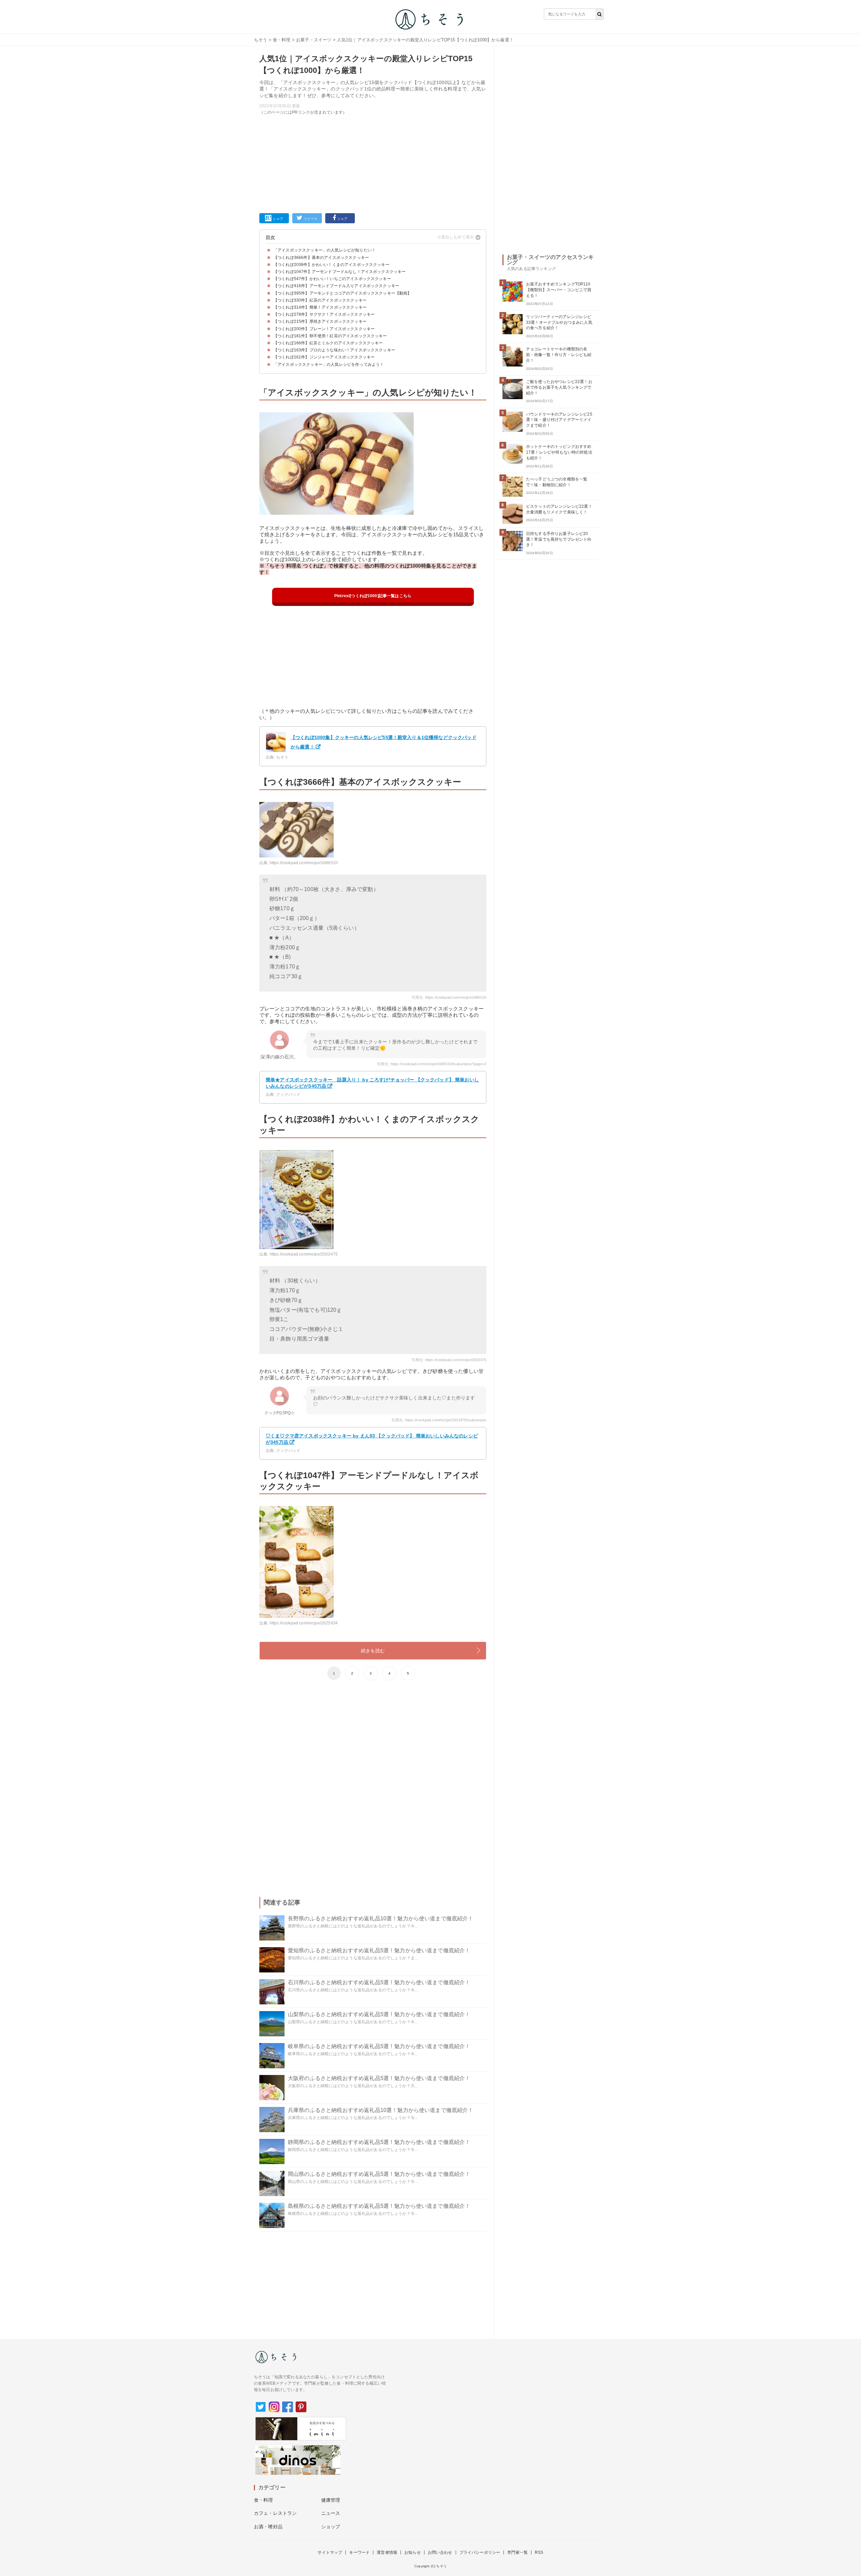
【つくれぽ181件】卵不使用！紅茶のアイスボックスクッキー (330, 336)
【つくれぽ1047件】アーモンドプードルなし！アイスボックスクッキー (340, 272)
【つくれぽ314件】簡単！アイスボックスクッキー (320, 307)
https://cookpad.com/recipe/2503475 (304, 1254)
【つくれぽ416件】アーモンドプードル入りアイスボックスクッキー (336, 286)
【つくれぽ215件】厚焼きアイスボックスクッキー (320, 321)
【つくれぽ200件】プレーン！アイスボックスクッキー (324, 329)
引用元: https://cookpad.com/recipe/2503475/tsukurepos (439, 1420)
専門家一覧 (517, 2552)
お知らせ (413, 2552)
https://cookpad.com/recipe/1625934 (304, 1623)
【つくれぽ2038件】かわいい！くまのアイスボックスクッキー (331, 265)
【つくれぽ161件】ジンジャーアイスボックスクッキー (324, 357)
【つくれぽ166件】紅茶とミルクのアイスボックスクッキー (328, 343)
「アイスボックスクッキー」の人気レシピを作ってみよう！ (329, 364)
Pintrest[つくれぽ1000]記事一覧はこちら (373, 596)
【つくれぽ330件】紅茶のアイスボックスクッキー (320, 300)
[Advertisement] (373, 163)
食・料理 (282, 40)
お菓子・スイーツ (314, 40)
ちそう (260, 40)
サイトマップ (330, 2552)
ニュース (331, 2513)
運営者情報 (387, 2552)
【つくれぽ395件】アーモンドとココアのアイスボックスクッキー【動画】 (343, 293)
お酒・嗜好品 (268, 2527)
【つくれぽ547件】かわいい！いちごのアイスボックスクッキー (332, 279)
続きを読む (373, 1651)
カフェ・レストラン (275, 2513)
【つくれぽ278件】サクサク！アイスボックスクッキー (324, 314)
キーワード (359, 2552)
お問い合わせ (440, 2552)
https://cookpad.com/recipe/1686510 (304, 863)
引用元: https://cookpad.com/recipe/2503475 (449, 1360)
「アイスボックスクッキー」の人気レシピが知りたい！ (325, 250)
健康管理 (331, 2500)
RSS (539, 2552)
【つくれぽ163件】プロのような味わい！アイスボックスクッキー (334, 350)
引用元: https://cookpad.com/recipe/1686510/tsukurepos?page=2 (432, 1064)
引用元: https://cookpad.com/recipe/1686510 (449, 997)
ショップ (331, 2527)
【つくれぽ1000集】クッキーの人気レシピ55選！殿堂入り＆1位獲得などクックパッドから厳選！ (384, 742)
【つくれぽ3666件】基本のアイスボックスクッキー (321, 258)
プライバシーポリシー (480, 2552)
